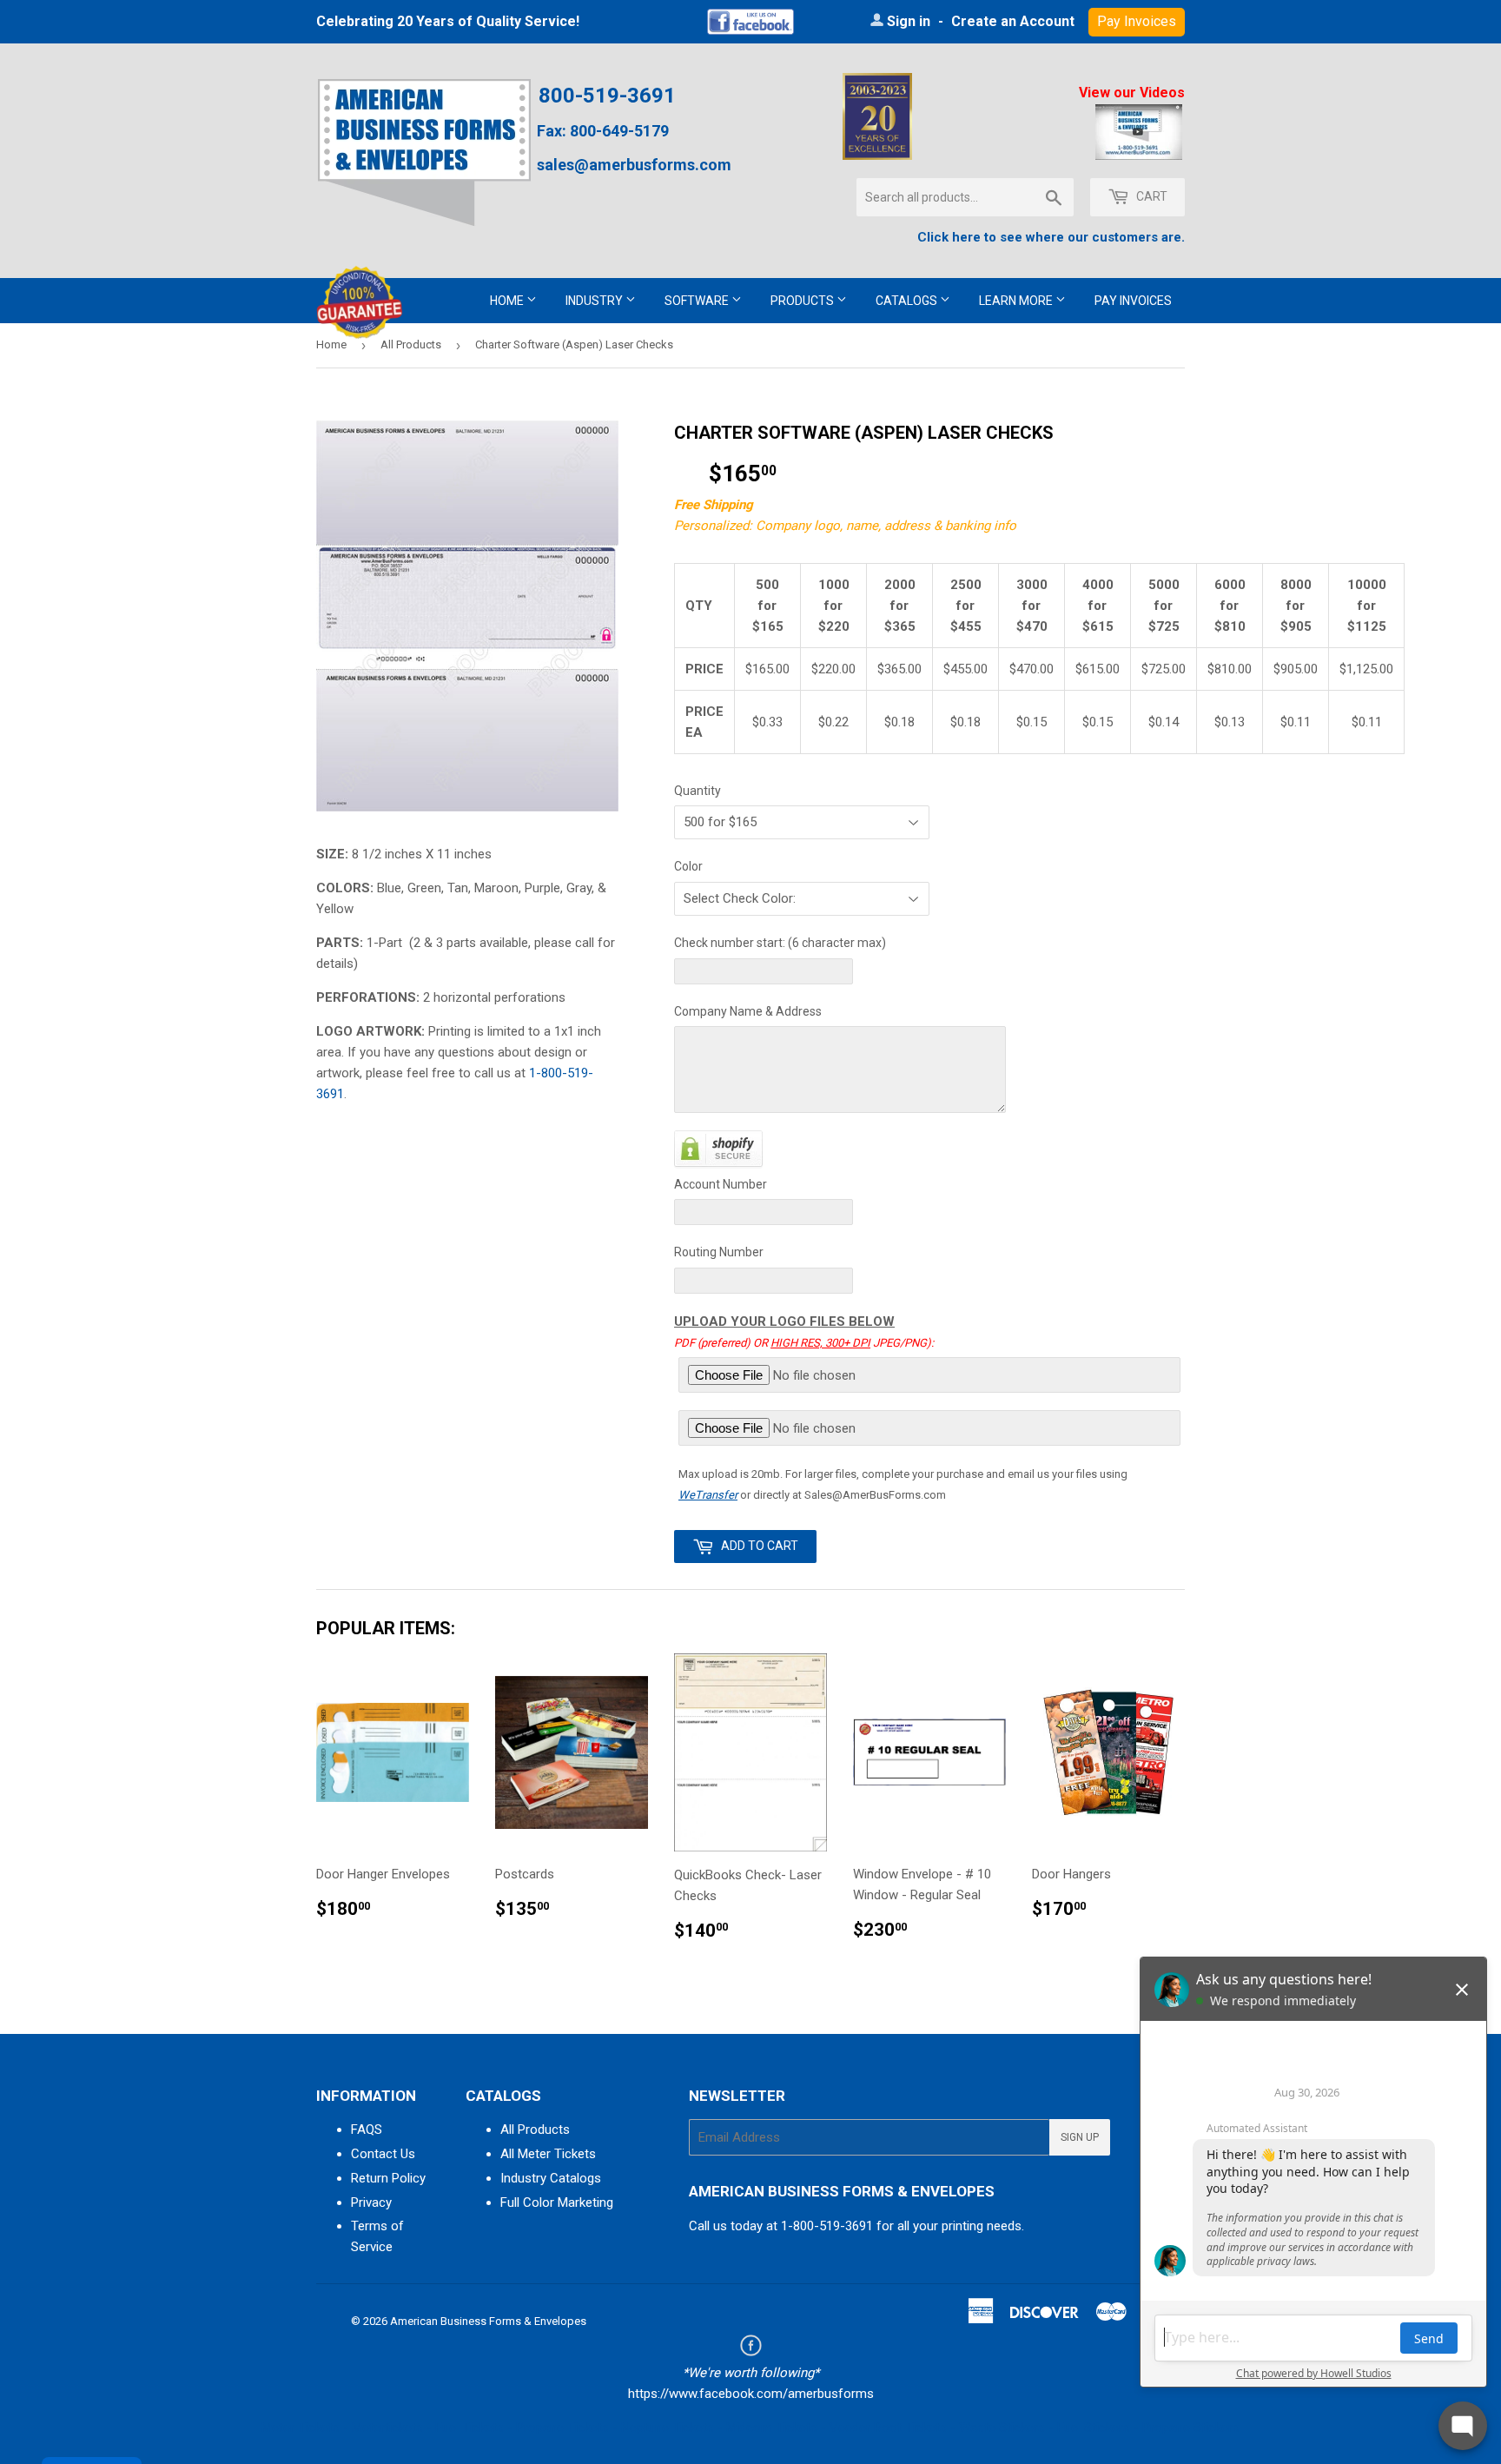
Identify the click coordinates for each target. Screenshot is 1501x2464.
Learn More (1017, 301)
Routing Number (719, 1252)
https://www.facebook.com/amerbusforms (751, 2394)
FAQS (367, 2130)
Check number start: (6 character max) (780, 943)
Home (508, 301)
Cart (1151, 196)
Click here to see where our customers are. (1051, 237)
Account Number (721, 1184)
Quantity (698, 791)
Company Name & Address (748, 1011)
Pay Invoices (1133, 301)
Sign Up (1080, 2137)
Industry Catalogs (551, 2178)
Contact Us (383, 2154)
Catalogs (908, 301)
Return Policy (388, 2178)
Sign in (909, 21)
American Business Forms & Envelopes (488, 2321)
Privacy (371, 2202)
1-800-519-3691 (827, 2226)
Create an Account (1013, 21)
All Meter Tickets (548, 2154)
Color (688, 866)
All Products (411, 344)
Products (803, 301)
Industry (595, 301)
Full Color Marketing (557, 2202)
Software (698, 301)
